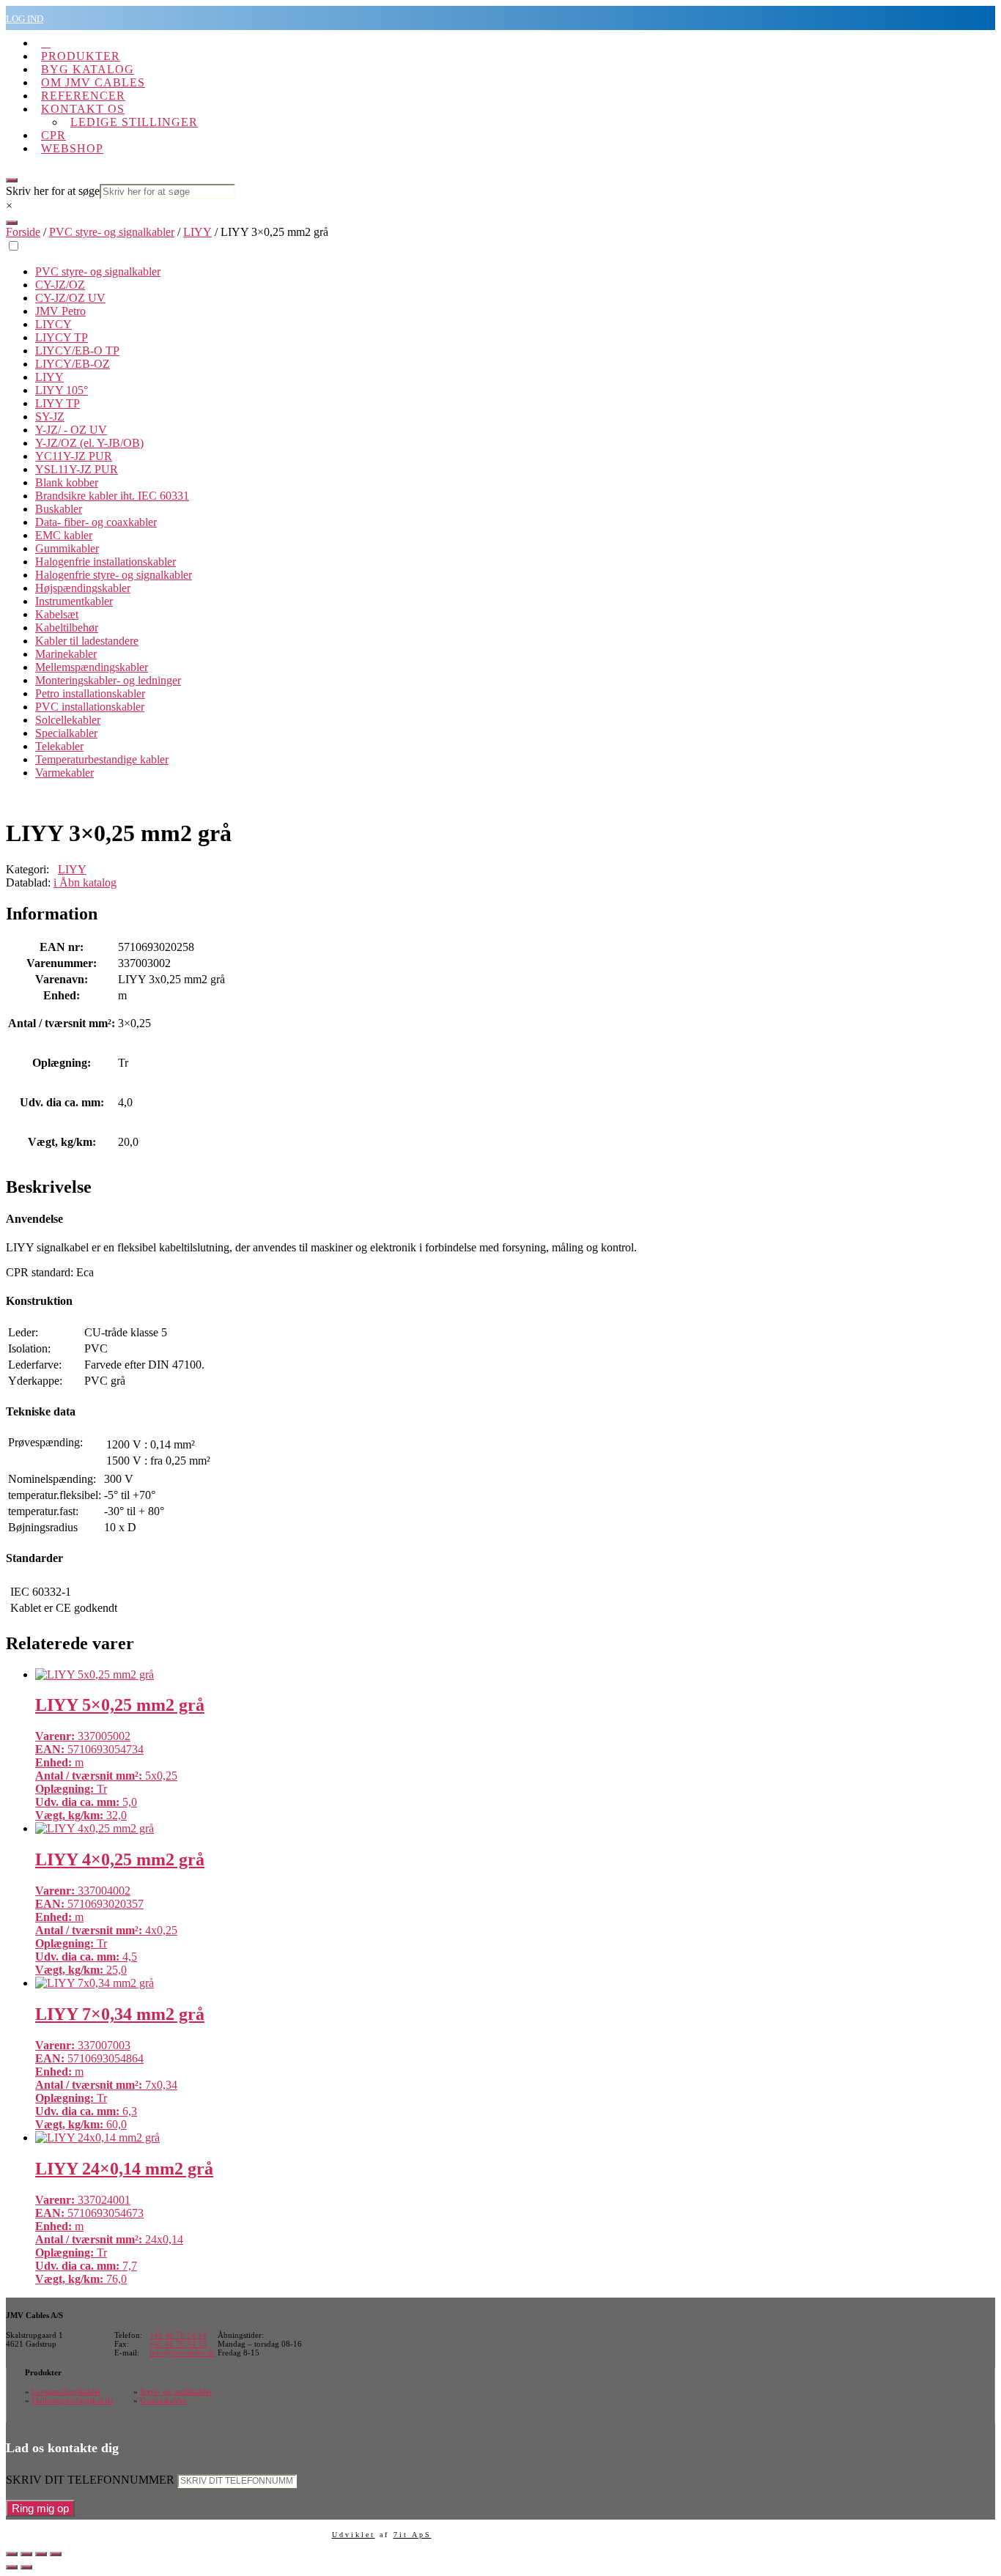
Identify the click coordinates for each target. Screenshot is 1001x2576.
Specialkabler (66, 733)
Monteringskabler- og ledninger (108, 680)
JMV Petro (60, 311)
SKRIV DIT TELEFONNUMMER (90, 2480)
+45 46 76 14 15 (178, 2344)
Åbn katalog (85, 882)
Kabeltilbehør (67, 628)
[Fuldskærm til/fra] (26, 2554)
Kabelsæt (57, 614)
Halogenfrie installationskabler (106, 562)
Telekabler (59, 746)
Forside (23, 232)
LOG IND (25, 19)
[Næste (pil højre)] (26, 2567)
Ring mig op (40, 2508)
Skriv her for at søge (53, 191)
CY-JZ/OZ (60, 285)
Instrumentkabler (74, 601)
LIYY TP (58, 403)
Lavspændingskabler (66, 2391)
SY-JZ (50, 417)
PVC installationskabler (90, 707)
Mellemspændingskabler (92, 667)
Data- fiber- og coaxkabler (96, 522)
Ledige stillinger (134, 122)
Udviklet (354, 2535)
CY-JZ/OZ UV (70, 298)
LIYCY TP (62, 337)
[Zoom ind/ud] (12, 2554)
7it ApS (413, 2535)
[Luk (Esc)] (56, 2554)
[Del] (41, 2554)
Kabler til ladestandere (87, 641)
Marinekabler (66, 654)
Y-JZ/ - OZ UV (71, 430)
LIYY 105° (62, 390)
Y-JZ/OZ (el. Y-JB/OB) (89, 443)
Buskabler (59, 509)
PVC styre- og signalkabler (112, 232)
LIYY (197, 232)
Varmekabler (64, 773)
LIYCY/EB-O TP (77, 351)
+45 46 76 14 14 (178, 2335)
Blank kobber (67, 482)
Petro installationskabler (90, 693)
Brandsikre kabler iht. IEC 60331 (112, 496)
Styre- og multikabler (176, 2391)
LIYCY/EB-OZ (73, 364)
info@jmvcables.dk (182, 2353)
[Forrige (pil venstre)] (12, 2567)
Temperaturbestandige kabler (102, 759)
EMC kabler (64, 535)
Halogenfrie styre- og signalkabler (114, 575)
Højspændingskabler (83, 588)
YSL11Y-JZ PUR (77, 469)
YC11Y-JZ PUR (74, 456)
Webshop (72, 148)
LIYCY (53, 324)
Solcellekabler (68, 720)
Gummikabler (67, 548)
